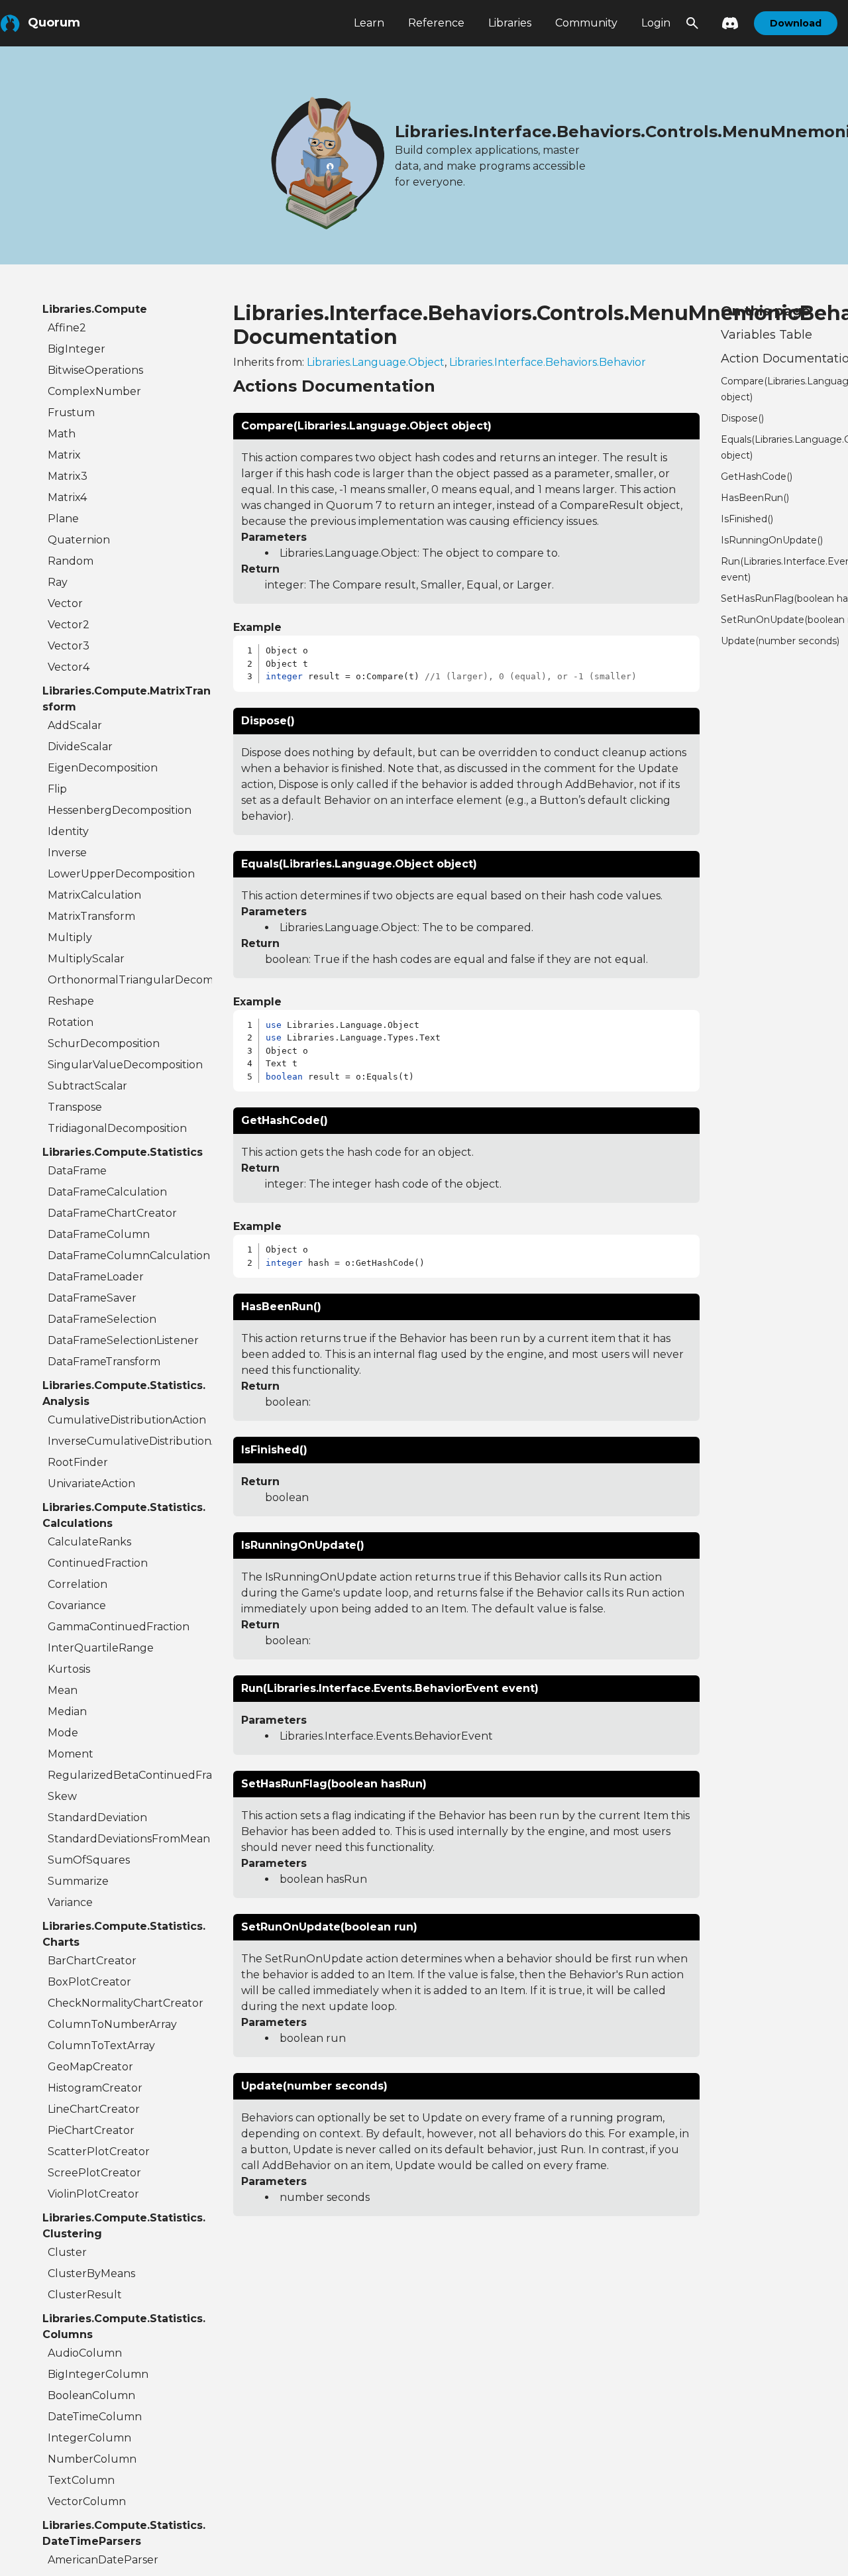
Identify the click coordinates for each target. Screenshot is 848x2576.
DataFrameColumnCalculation (129, 1256)
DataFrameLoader (96, 1277)
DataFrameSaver (92, 1298)
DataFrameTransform (104, 1362)
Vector (65, 603)
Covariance (77, 1605)
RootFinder (78, 1462)
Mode (63, 1733)
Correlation (78, 1584)
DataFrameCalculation (107, 1192)
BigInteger (77, 349)
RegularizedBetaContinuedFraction (130, 1775)
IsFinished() (747, 519)
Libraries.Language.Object (376, 362)
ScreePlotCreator (94, 2173)
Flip (57, 789)
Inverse (67, 853)
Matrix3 (68, 476)
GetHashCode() (757, 476)
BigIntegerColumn (98, 2374)
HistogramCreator (95, 2088)
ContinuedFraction (98, 1563)
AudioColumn (85, 2353)
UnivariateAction (91, 1484)
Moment (71, 1754)
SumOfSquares (89, 1860)
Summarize (78, 1881)
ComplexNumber (94, 391)
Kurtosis (69, 1669)
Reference (436, 23)
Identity (68, 831)
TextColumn (81, 2480)
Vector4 (69, 667)
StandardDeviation (97, 1818)
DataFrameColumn (99, 1234)
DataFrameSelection (102, 1319)
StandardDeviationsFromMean (129, 1839)
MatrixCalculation (94, 895)
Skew (62, 1796)
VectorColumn (87, 2501)
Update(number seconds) (780, 641)
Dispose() (742, 418)
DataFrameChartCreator (112, 1213)
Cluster (67, 2252)
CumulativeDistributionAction (127, 1420)
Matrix (64, 455)
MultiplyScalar (86, 959)
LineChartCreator (94, 2109)
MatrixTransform (91, 916)
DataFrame (77, 1171)
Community (586, 23)
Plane (63, 519)
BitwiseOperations (95, 370)
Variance (70, 1902)
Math (62, 434)
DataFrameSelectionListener (123, 1340)
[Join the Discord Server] (726, 23)
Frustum (71, 413)
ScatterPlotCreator (99, 2152)
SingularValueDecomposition (125, 1065)
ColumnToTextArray (101, 2045)
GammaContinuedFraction (119, 1627)
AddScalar (75, 725)
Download (796, 23)
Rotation (71, 1022)
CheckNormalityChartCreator (126, 2003)
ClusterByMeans (91, 2273)
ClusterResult (85, 2295)
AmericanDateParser (103, 2560)
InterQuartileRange (101, 1648)
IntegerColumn (89, 2438)
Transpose (75, 1107)
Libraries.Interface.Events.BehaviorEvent (386, 1736)
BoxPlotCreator (89, 1982)
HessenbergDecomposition (120, 810)
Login (656, 23)
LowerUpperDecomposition (121, 874)
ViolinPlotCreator (93, 2194)
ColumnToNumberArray (112, 2024)
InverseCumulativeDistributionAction (130, 1441)
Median (67, 1711)
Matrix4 (67, 497)
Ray (58, 582)
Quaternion (79, 540)
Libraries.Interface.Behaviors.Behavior (548, 362)
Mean (63, 1690)
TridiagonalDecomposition (117, 1128)
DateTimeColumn (95, 2417)
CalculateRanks (89, 1542)
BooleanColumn (91, 2395)
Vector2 (69, 625)
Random (71, 561)
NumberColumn (92, 2459)
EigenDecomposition (103, 768)
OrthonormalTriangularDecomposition (130, 980)
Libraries (510, 23)
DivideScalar (80, 747)
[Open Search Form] (692, 23)
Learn (369, 23)
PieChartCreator (91, 2130)
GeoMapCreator (90, 2067)
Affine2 (67, 328)
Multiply (70, 937)
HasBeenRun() (755, 498)
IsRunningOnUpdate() (772, 540)
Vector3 (69, 646)
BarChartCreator (92, 1961)
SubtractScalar (87, 1086)
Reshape (71, 1001)
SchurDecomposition (104, 1043)
